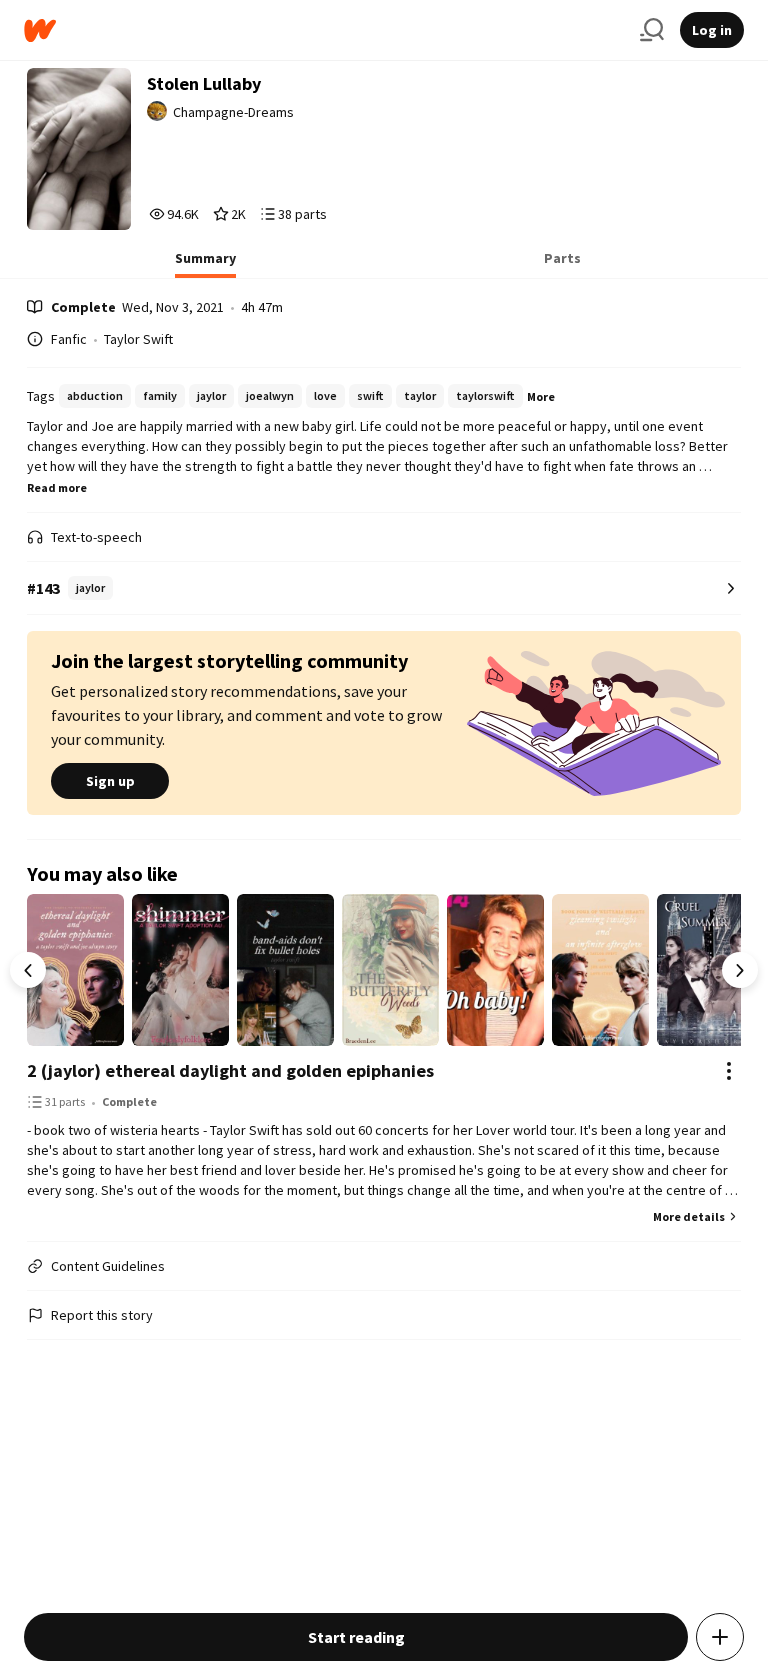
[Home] (324, 30)
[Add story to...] (720, 1637)
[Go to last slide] (28, 970)
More (541, 396)
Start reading (356, 1637)
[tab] (205, 264)
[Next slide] (740, 970)
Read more (57, 487)
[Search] (652, 30)
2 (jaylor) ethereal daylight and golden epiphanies (230, 1070)
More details (689, 1216)
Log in (712, 30)
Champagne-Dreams (233, 112)
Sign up (110, 781)
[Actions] (729, 1071)
